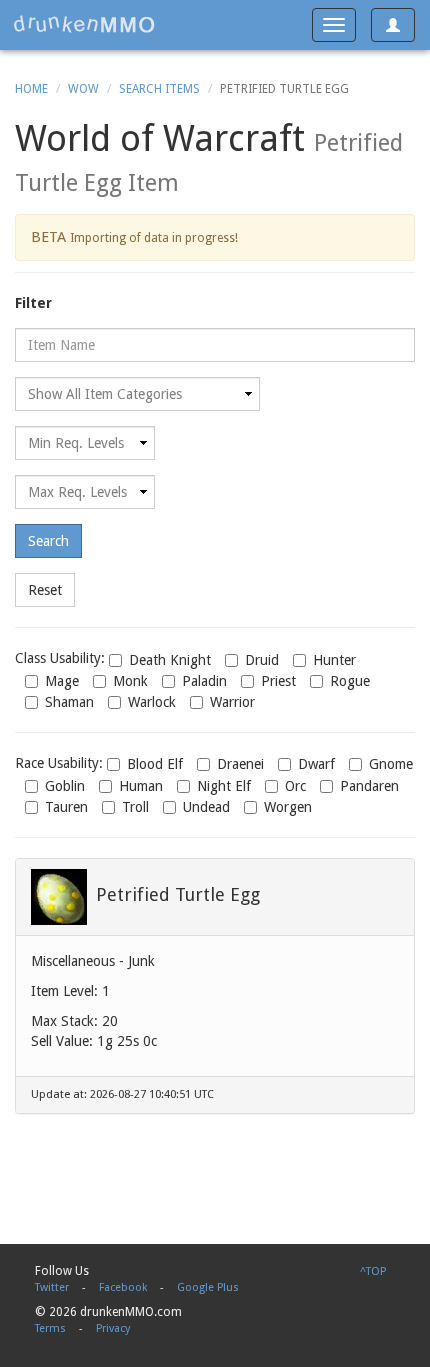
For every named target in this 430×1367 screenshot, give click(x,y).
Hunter (334, 660)
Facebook (123, 1287)
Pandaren (369, 786)
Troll (135, 807)
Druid (262, 660)
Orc (295, 786)
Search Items (159, 89)
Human (141, 786)
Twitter (52, 1287)
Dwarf (316, 764)
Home (31, 89)
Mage (62, 681)
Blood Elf (155, 764)
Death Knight (170, 660)
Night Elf (224, 786)
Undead (206, 807)
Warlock (152, 702)
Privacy (113, 1328)
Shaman (69, 702)
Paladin (204, 681)
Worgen (288, 807)
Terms (50, 1328)
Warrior (232, 702)
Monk (130, 681)
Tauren (66, 807)
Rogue (350, 681)
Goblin (65, 786)
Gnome (391, 764)
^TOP (373, 1271)
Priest (278, 681)
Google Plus (208, 1287)
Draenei (240, 764)
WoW (83, 89)
